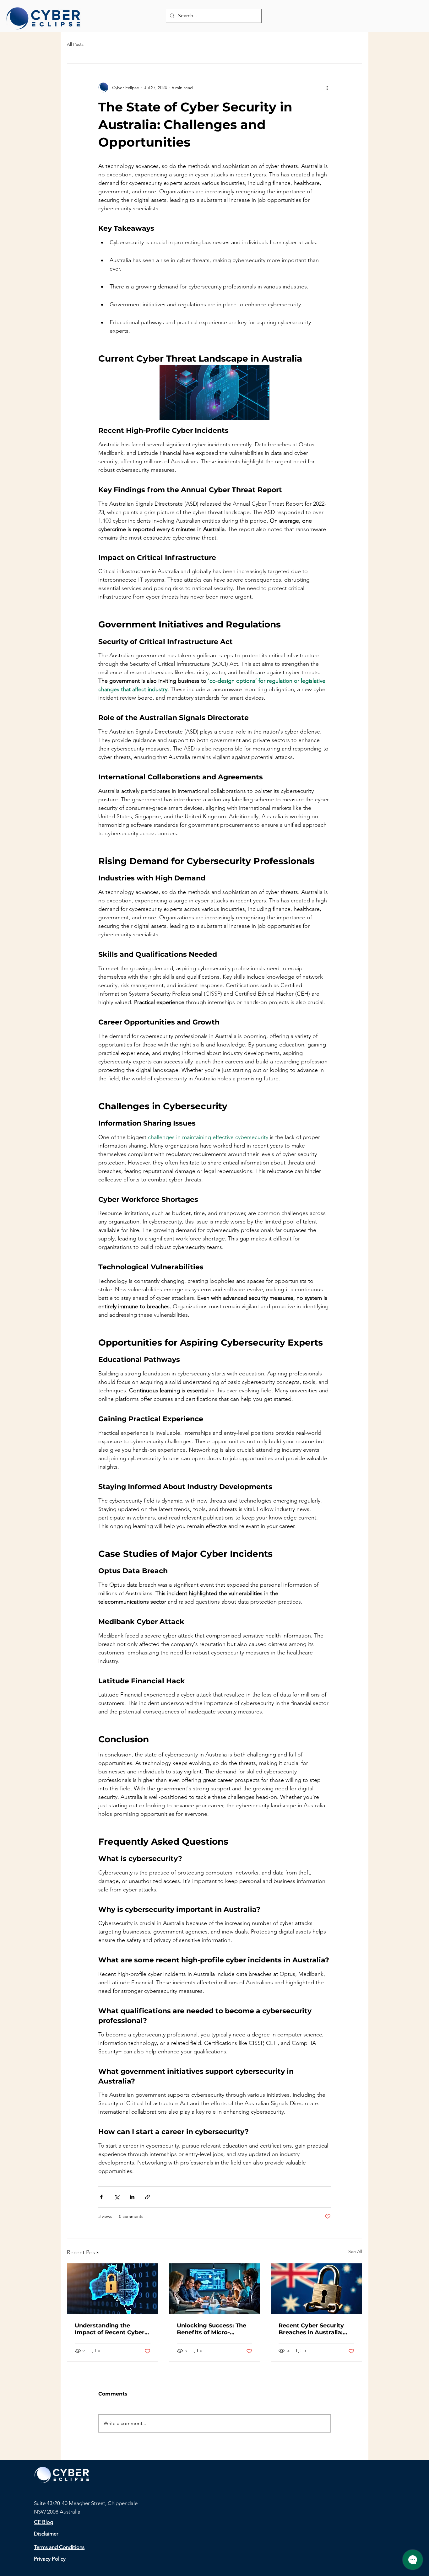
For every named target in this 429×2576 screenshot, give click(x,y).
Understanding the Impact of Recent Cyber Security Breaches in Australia (110, 2329)
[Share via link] (147, 2197)
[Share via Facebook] (101, 2197)
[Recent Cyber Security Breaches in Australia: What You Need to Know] (316, 2289)
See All (355, 2251)
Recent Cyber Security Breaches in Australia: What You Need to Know (315, 2329)
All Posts (75, 44)
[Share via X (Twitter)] (117, 2197)
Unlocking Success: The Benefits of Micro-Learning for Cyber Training (212, 2329)
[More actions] (327, 88)
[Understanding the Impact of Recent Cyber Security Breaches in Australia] (113, 2289)
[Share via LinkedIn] (132, 2197)
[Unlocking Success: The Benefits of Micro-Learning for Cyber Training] (215, 2289)
